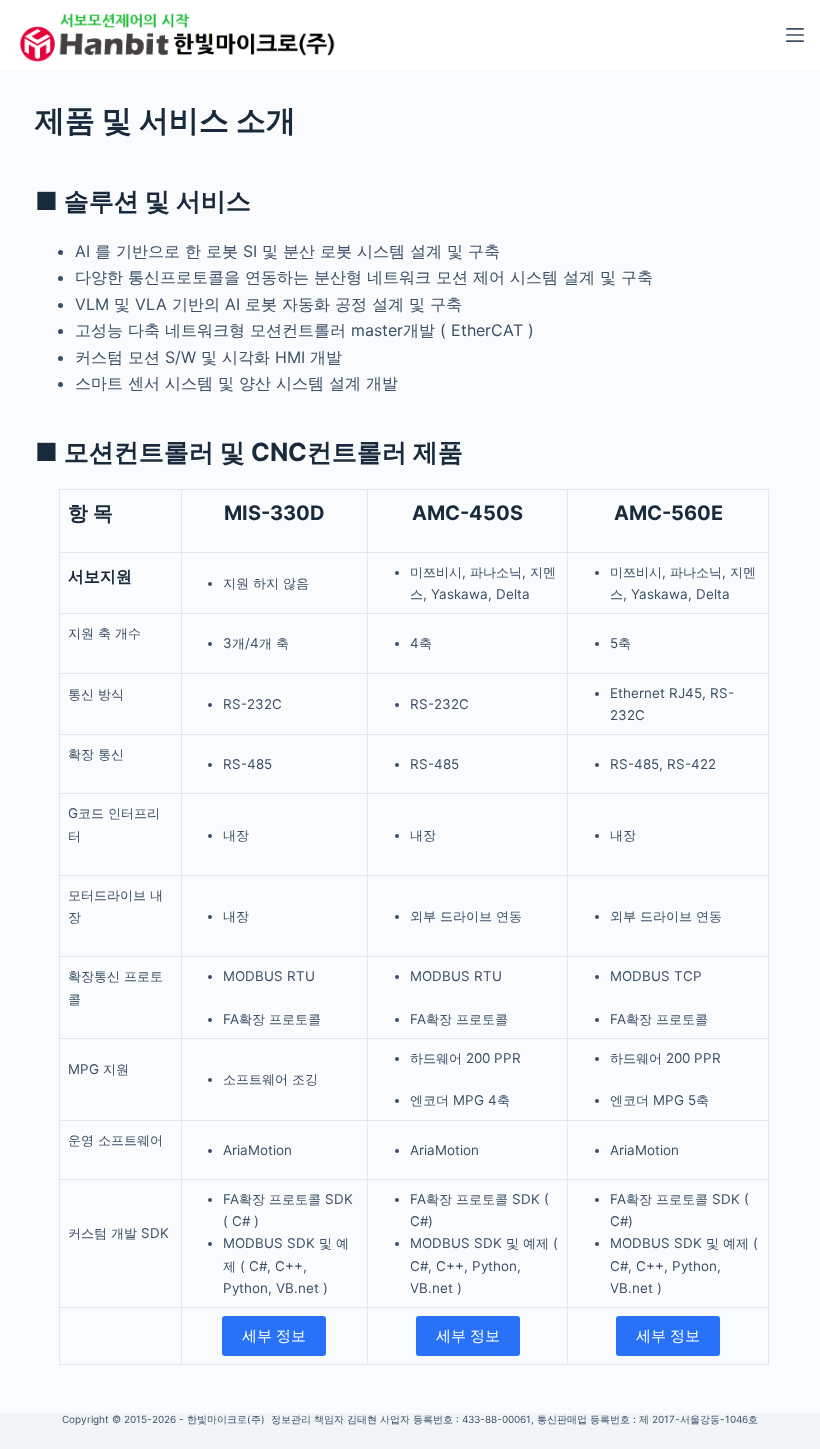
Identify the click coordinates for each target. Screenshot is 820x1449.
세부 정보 (274, 1335)
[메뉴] (795, 35)
